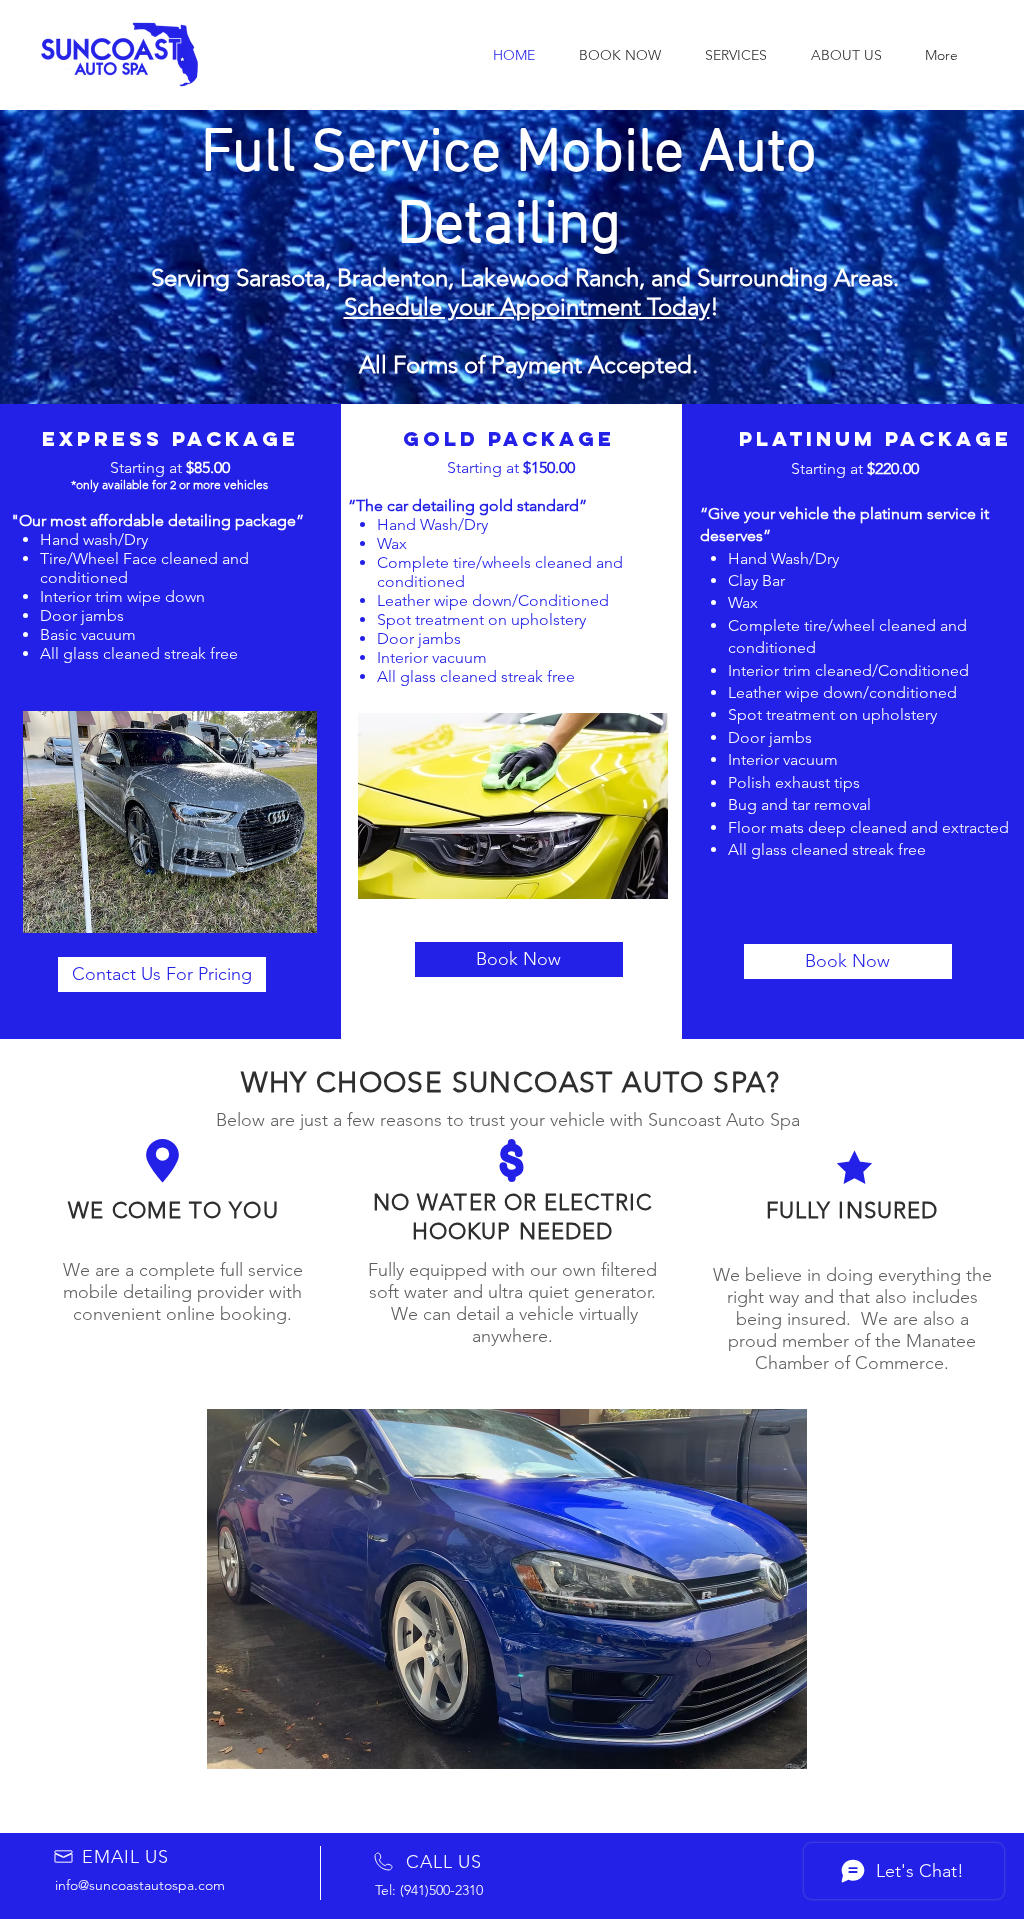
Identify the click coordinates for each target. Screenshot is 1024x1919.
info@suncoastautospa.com (140, 1885)
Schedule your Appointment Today (527, 306)
